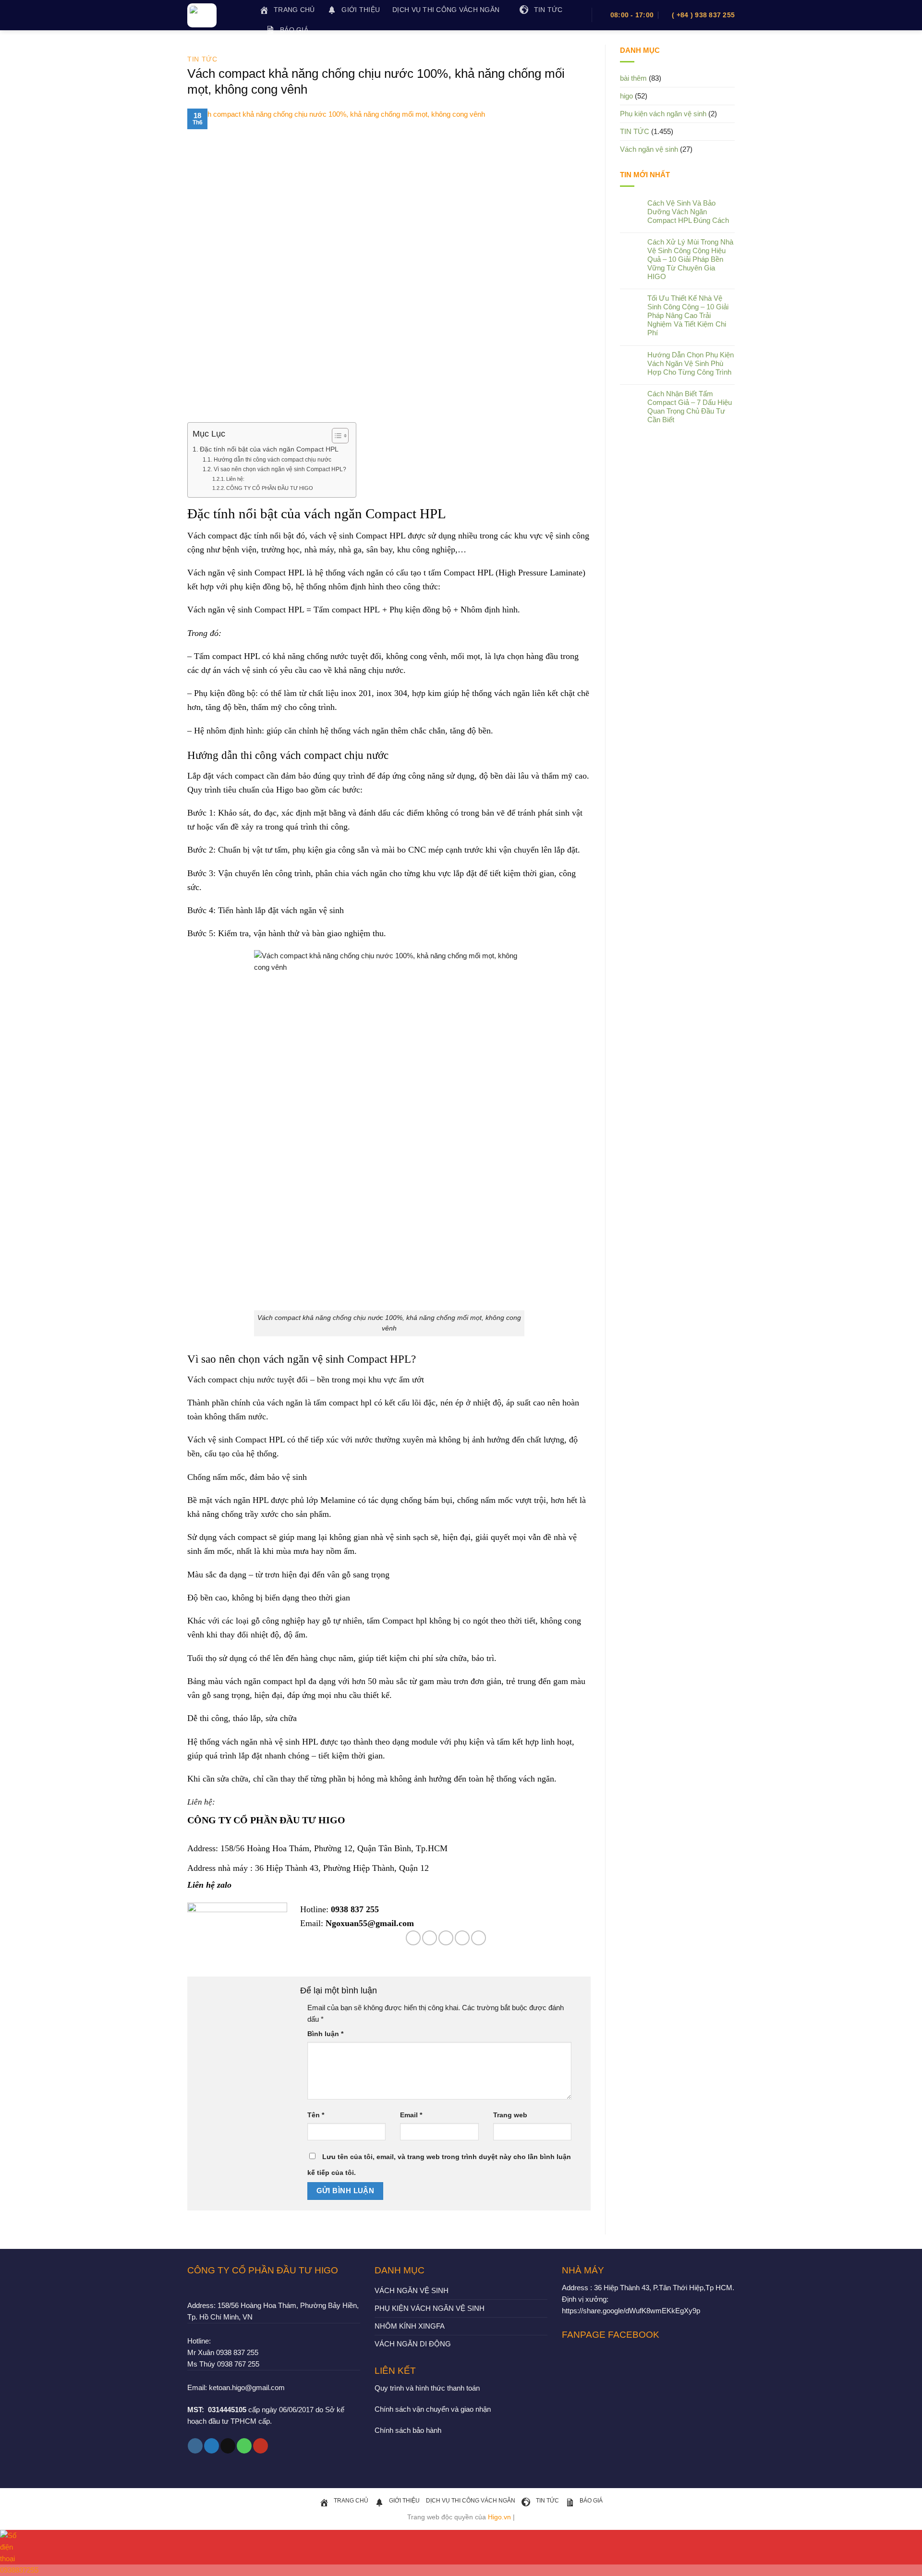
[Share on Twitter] (430, 1938)
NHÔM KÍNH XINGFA (410, 2326)
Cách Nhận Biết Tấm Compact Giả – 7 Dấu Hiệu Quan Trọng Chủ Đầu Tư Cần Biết (690, 407)
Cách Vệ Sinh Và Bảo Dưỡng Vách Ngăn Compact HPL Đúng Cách (688, 212)
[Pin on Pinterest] (462, 1938)
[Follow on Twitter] (212, 2446)
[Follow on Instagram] (195, 2446)
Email (411, 2115)
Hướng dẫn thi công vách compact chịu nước (272, 460)
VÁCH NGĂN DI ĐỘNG (413, 2344)
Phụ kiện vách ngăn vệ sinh (663, 114)
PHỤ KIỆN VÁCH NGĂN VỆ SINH (430, 2308)
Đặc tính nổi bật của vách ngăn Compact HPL (269, 449)
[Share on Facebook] (413, 1938)
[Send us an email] (228, 2446)
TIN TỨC (202, 59)
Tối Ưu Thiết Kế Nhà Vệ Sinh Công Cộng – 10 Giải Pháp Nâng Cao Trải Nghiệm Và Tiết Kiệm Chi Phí (688, 315)
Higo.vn (499, 2517)
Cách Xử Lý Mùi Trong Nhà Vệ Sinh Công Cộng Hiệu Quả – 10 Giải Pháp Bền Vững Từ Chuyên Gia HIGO (690, 259)
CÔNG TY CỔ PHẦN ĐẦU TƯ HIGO (270, 488)
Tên (316, 2115)
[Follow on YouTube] (261, 2446)
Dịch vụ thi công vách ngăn (446, 10)
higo (626, 96)
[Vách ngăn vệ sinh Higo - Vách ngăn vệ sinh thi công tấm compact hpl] (216, 15)
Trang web (510, 2115)
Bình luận (325, 2034)
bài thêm (633, 78)
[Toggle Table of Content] (335, 436)
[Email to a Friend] (446, 1938)
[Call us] (244, 2446)
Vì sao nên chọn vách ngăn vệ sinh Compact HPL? (280, 469)
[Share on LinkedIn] (479, 1938)
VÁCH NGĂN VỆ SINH (412, 2290)
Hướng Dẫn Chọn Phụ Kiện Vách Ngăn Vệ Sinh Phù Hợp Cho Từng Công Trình (691, 363)
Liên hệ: (235, 479)
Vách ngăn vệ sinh (649, 149)
